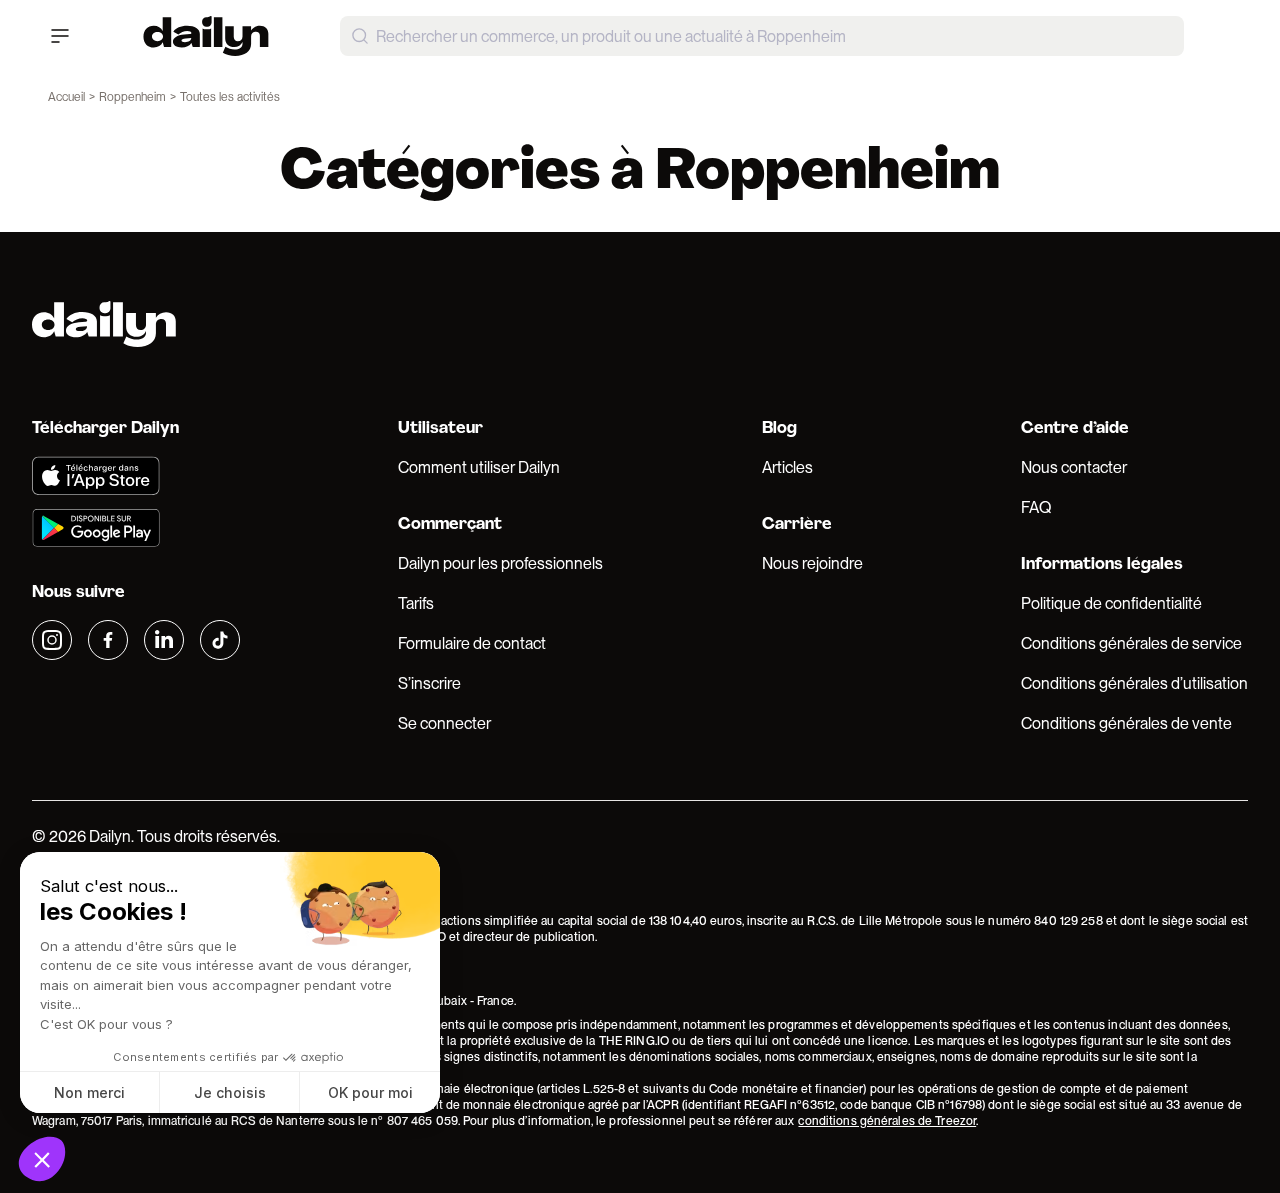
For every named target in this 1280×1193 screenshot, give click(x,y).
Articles (787, 467)
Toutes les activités (230, 97)
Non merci (89, 1092)
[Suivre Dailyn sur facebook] (108, 640)
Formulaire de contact (472, 643)
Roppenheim (132, 97)
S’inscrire (429, 683)
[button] (42, 1159)
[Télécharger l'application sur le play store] (136, 528)
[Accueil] (206, 36)
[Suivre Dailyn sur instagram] (52, 640)
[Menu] (60, 36)
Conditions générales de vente (1126, 723)
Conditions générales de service (1131, 643)
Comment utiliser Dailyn (479, 467)
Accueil (66, 97)
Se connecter (444, 723)
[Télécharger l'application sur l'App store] (136, 476)
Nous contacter (1074, 467)
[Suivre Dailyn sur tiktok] (220, 640)
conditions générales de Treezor (887, 1121)
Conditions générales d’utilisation (1134, 683)
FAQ (1036, 507)
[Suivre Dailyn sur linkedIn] (164, 640)
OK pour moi (370, 1092)
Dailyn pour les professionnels (500, 563)
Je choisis (230, 1092)
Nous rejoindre (812, 563)
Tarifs (416, 603)
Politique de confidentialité (1111, 603)
